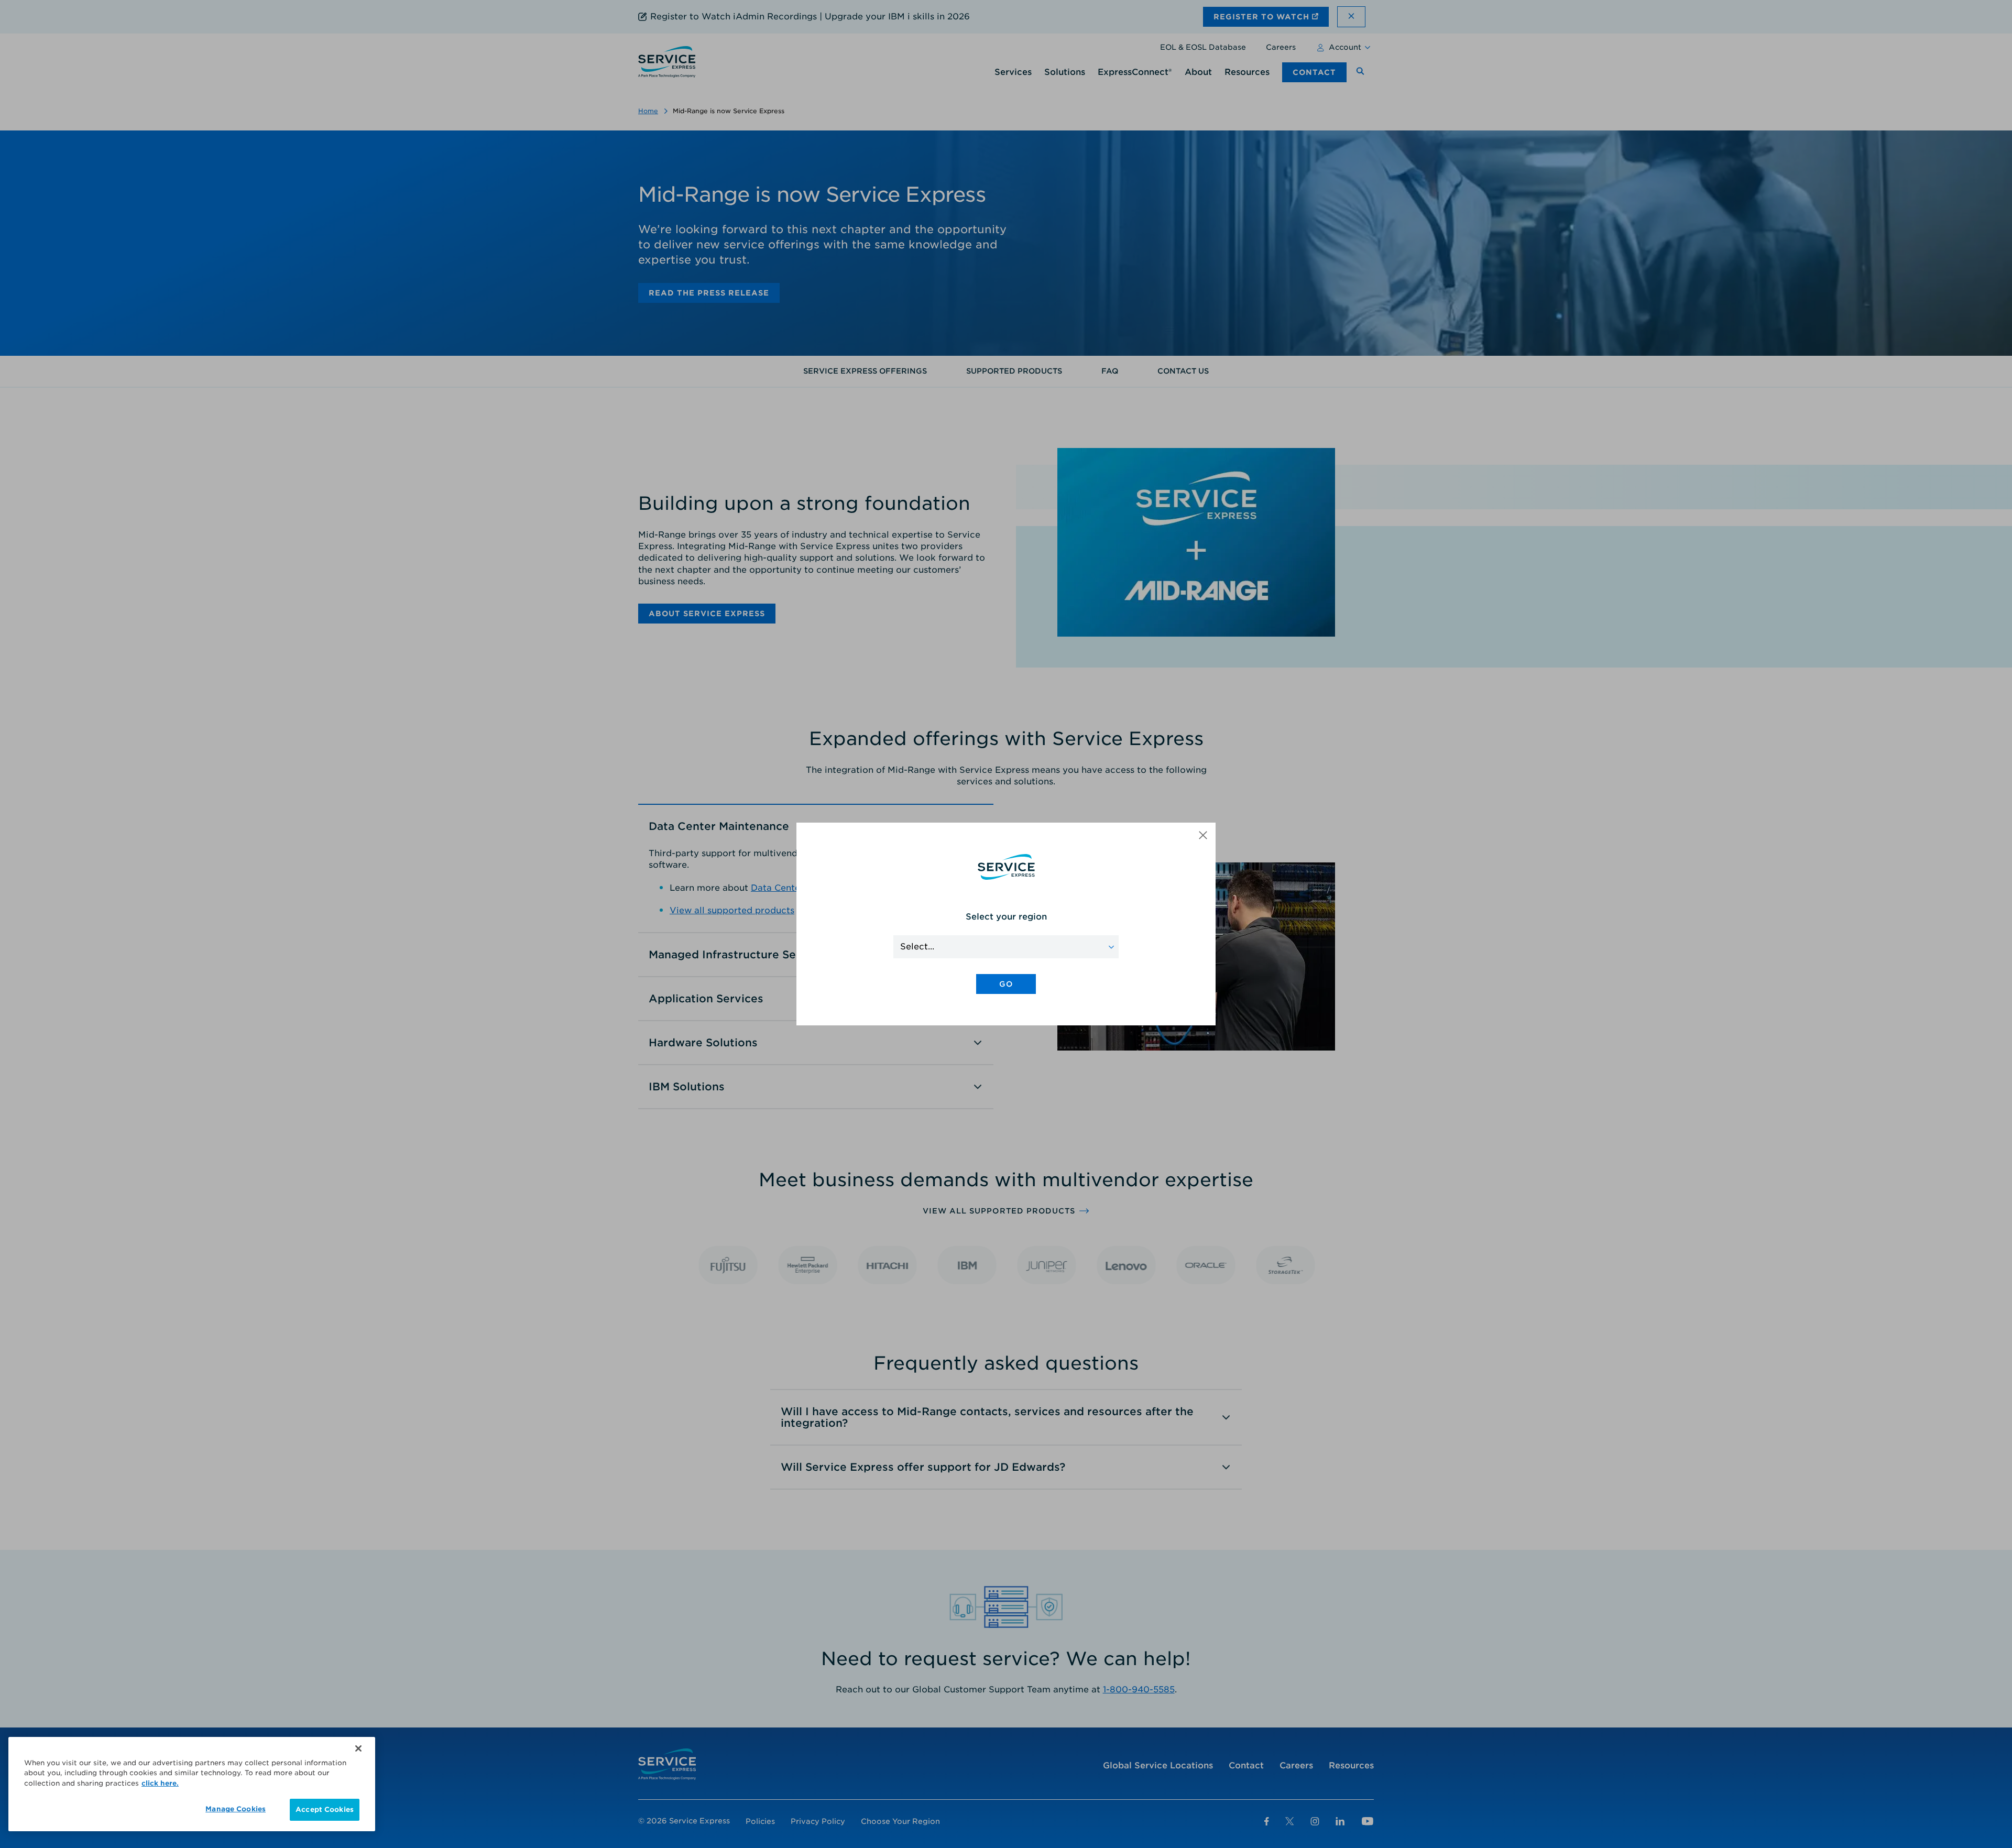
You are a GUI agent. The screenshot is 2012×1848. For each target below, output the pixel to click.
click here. (160, 1783)
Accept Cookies (325, 1809)
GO (1006, 984)
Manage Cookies (236, 1809)
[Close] (358, 1748)
